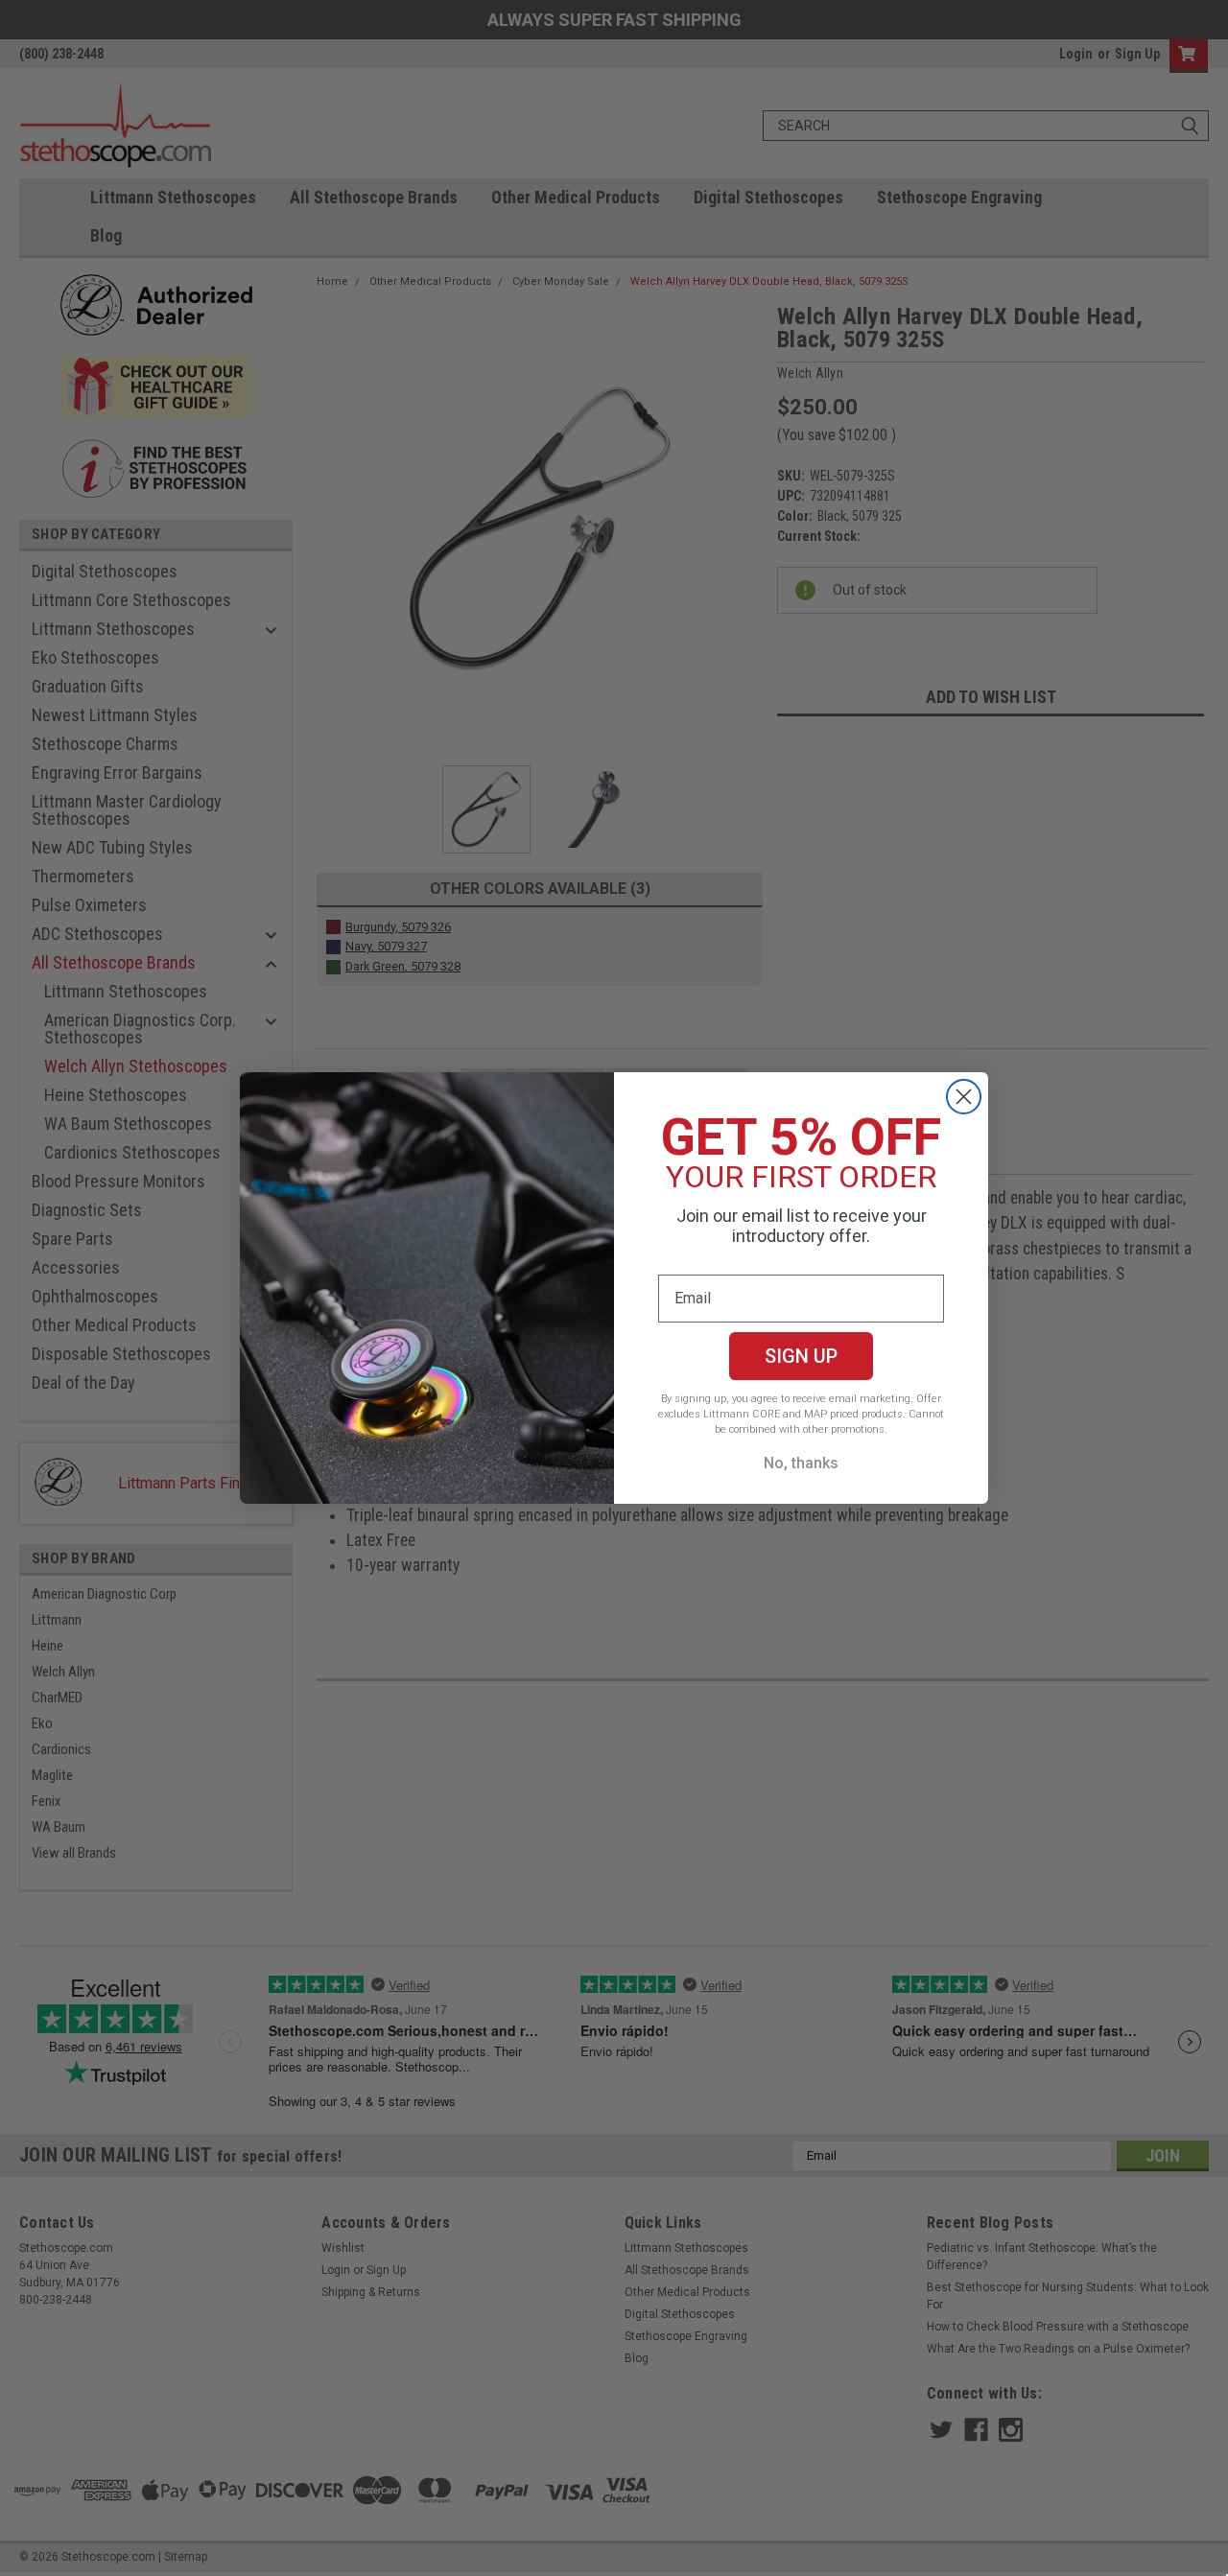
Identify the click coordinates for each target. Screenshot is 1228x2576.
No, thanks (801, 1463)
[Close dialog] (964, 1097)
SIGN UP (801, 1356)
